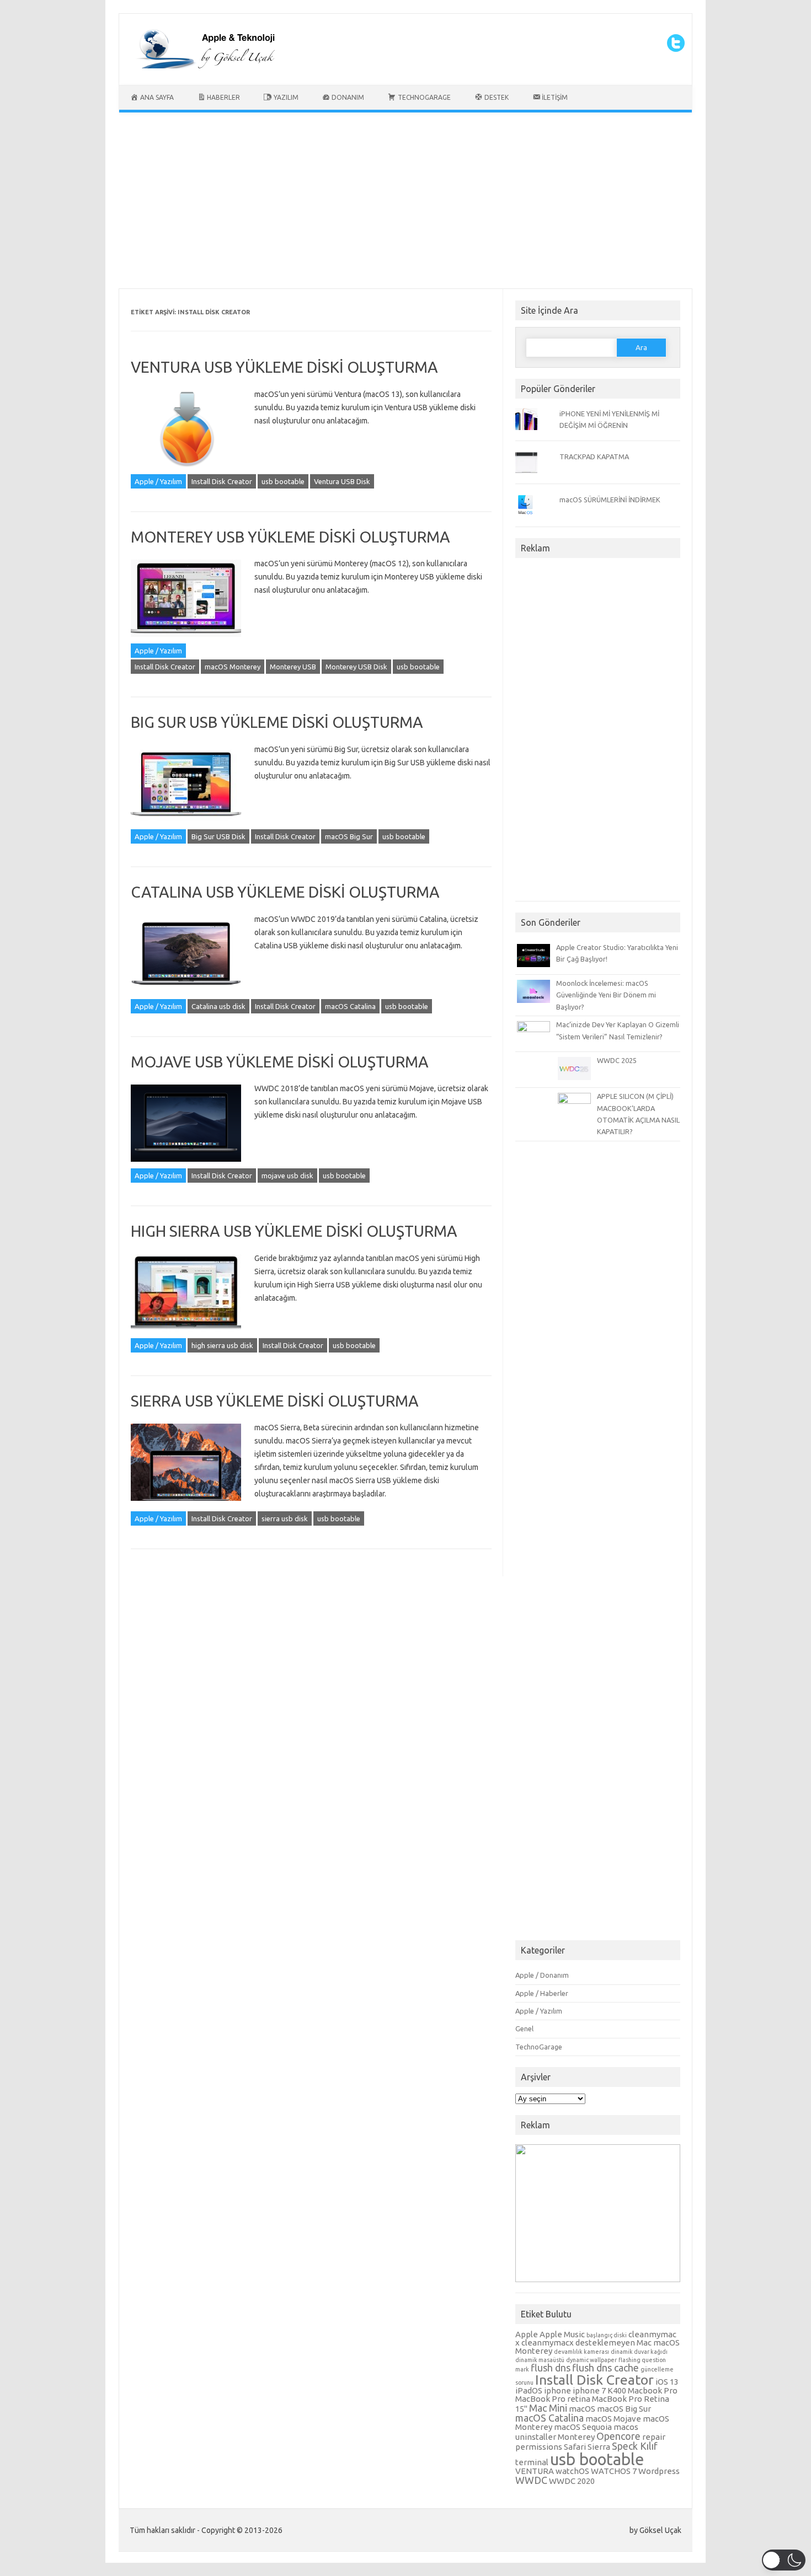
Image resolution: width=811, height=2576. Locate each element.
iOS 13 (667, 2382)
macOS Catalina (350, 1006)
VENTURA (535, 2471)
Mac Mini (548, 2408)
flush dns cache (605, 2368)
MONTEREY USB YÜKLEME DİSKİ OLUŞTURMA (290, 537)
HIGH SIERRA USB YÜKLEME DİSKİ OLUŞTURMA (294, 1231)
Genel (524, 2028)
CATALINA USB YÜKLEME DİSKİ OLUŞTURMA (285, 892)
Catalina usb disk (218, 1006)
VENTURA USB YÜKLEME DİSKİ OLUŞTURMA (284, 367)
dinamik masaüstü (540, 2360)
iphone (557, 2390)
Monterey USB (293, 667)
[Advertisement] (405, 203)
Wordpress (659, 2471)
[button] (784, 2560)
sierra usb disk (285, 1518)
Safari (575, 2447)
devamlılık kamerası (581, 2352)
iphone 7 (589, 2390)
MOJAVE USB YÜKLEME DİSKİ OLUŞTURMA (280, 1062)
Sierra (599, 2447)
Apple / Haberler (542, 1993)
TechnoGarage (539, 2047)
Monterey (576, 2437)
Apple (527, 2334)
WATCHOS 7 (614, 2471)
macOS (582, 2409)
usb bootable (283, 481)
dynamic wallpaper (591, 2360)
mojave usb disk (287, 1176)
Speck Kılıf (635, 2446)
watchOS (572, 2471)
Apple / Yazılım (158, 481)
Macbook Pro (653, 2390)
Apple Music (562, 2334)
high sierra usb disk (222, 1345)
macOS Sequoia (583, 2427)
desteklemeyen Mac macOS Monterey (597, 2347)
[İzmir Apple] (202, 66)
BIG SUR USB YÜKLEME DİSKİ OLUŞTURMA (277, 722)
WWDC (531, 2480)
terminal (532, 2462)
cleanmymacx (548, 2342)
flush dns (551, 2368)
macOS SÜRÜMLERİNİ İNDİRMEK (610, 500)
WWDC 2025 (617, 1060)
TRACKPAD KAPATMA (594, 457)
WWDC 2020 (572, 2481)
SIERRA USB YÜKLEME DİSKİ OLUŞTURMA (275, 1401)
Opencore (618, 2436)
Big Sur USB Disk (218, 836)
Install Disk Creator (222, 481)
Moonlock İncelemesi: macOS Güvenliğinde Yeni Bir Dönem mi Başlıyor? (606, 995)
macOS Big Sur (349, 836)
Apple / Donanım (542, 1975)
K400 (617, 2390)
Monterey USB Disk (356, 667)
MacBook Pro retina (553, 2399)
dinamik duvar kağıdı (639, 2352)
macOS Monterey (233, 667)
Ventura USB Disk (342, 481)
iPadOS (529, 2390)
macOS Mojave (613, 2419)
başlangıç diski (607, 2335)
